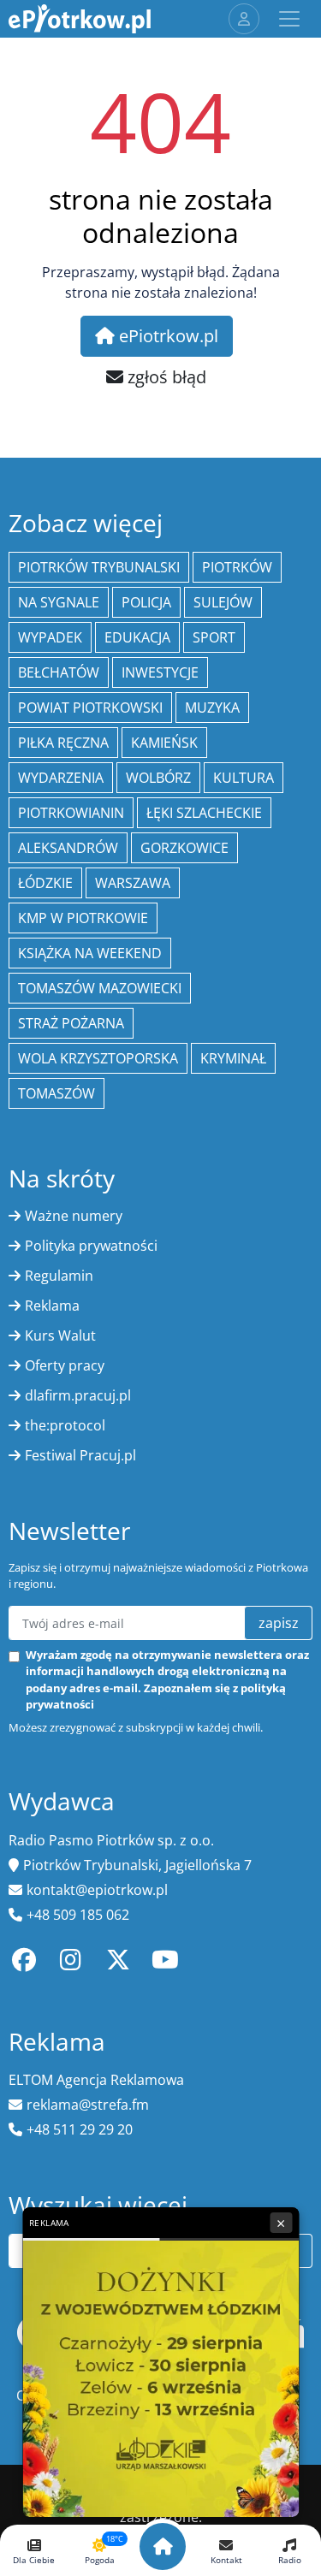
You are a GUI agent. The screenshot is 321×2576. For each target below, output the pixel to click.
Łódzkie (45, 883)
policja (146, 602)
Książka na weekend (90, 953)
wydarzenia (61, 778)
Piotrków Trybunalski (99, 567)
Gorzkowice (184, 848)
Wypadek (50, 637)
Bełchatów (59, 672)
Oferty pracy (65, 1365)
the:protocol (65, 1425)
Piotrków (237, 567)
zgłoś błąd (165, 377)
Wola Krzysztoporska (98, 1058)
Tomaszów (56, 1093)
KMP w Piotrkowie (83, 918)
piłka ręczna (63, 743)
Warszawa (133, 883)
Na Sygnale (59, 602)
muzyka (212, 708)
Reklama (52, 1306)
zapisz (279, 1623)
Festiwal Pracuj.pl (80, 1455)
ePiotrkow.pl (166, 336)
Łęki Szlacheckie (204, 813)
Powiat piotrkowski (90, 708)
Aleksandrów (68, 848)
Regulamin (59, 1276)
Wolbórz (158, 778)
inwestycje (160, 672)
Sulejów (223, 602)
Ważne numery (74, 1216)
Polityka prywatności (91, 1246)
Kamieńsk (164, 743)
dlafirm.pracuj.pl (78, 1395)
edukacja (137, 637)
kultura (244, 778)
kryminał (233, 1058)
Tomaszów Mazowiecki (100, 988)
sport (214, 637)
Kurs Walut (60, 1335)
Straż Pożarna (71, 1023)
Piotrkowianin (71, 813)
